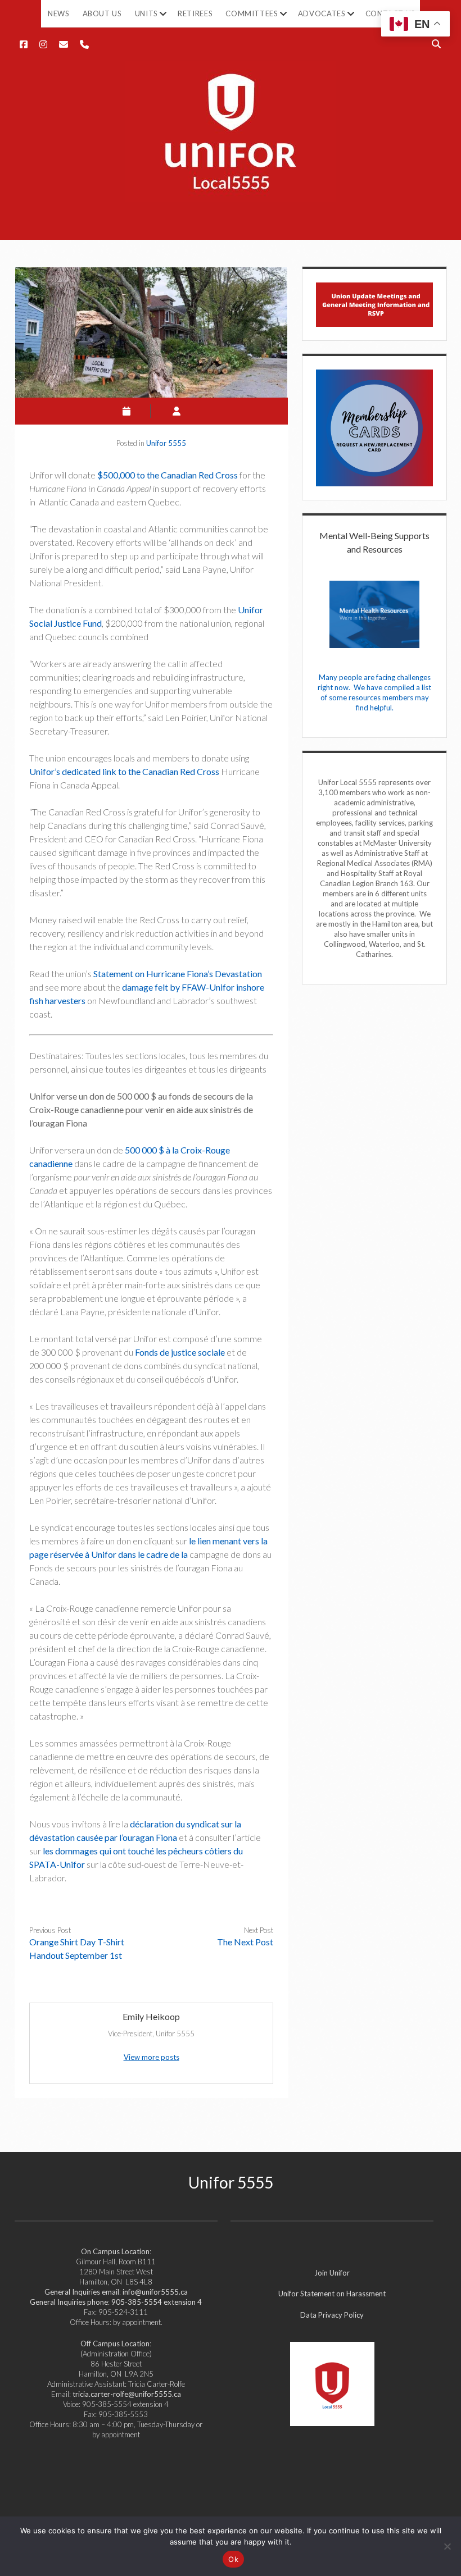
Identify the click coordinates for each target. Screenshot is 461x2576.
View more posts (152, 2057)
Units (146, 13)
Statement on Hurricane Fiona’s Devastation (178, 974)
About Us (102, 13)
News (59, 13)
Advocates (322, 13)
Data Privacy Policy (332, 2315)
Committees (252, 13)
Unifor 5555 (166, 443)
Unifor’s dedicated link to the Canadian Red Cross (124, 771)
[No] (447, 2546)
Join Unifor (332, 2273)
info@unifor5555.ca (155, 2292)
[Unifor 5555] (231, 195)
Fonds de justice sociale (180, 1352)
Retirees (195, 13)
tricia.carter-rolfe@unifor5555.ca (127, 2394)
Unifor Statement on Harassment (332, 2294)
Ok (233, 2559)
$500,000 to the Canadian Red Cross (168, 475)
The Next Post (245, 1942)
